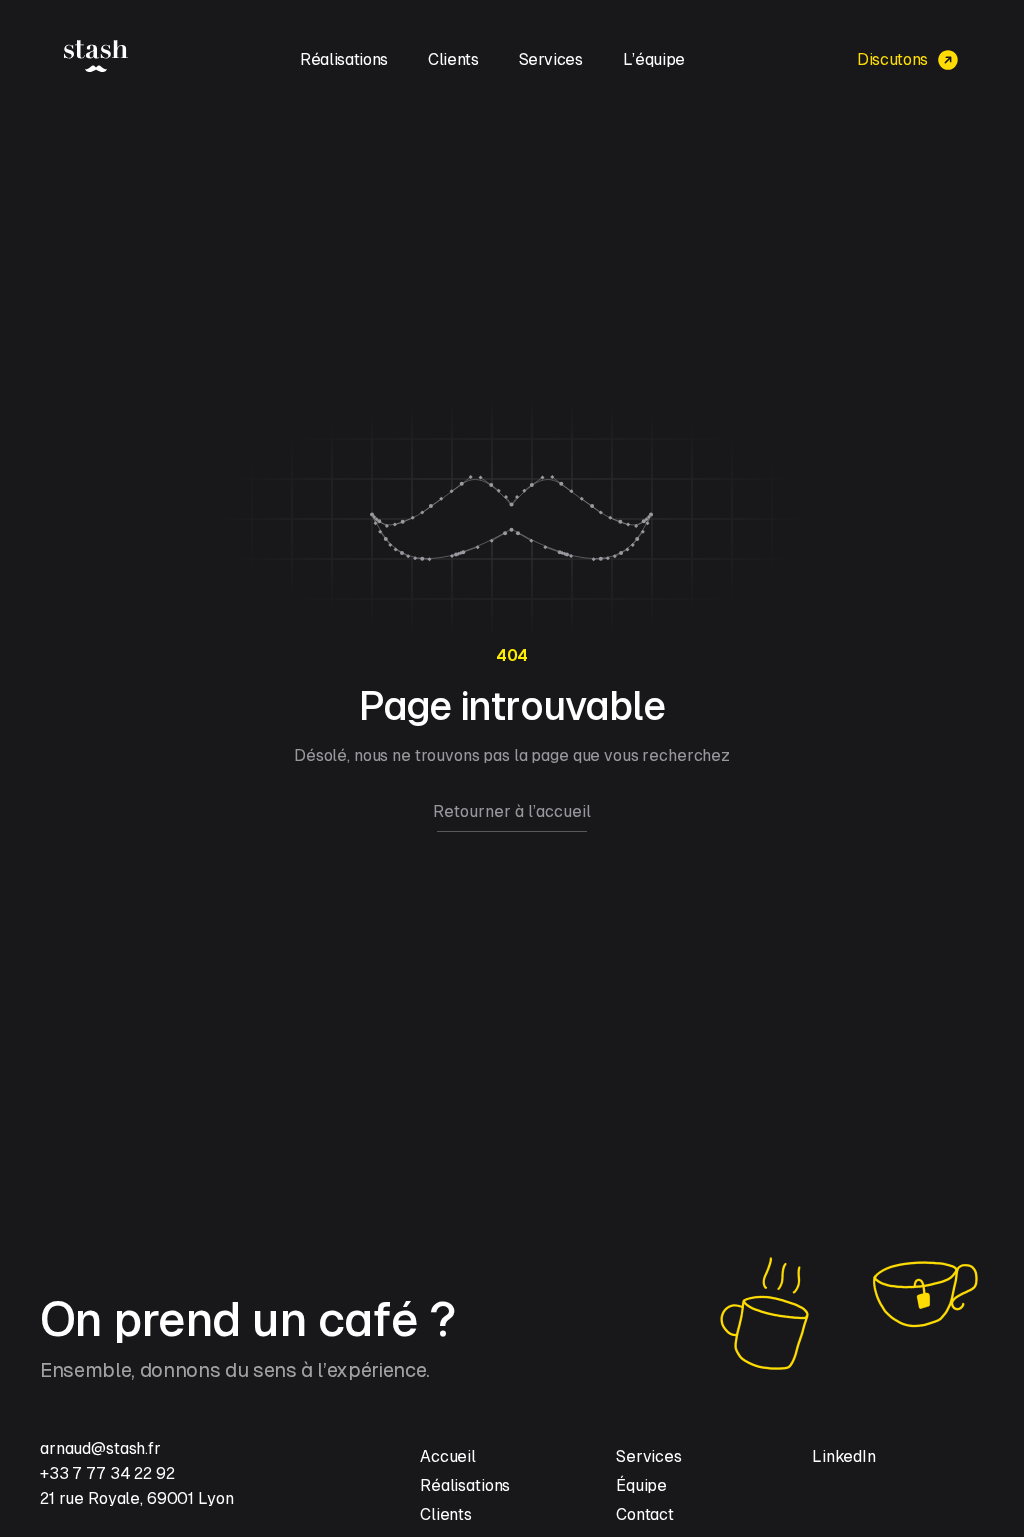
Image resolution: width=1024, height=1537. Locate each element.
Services (551, 59)
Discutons (892, 59)
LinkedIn (844, 1456)
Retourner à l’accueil (512, 811)
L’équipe (654, 59)
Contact (645, 1514)
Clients (453, 59)
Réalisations (344, 59)
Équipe (641, 1485)
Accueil (448, 1456)
